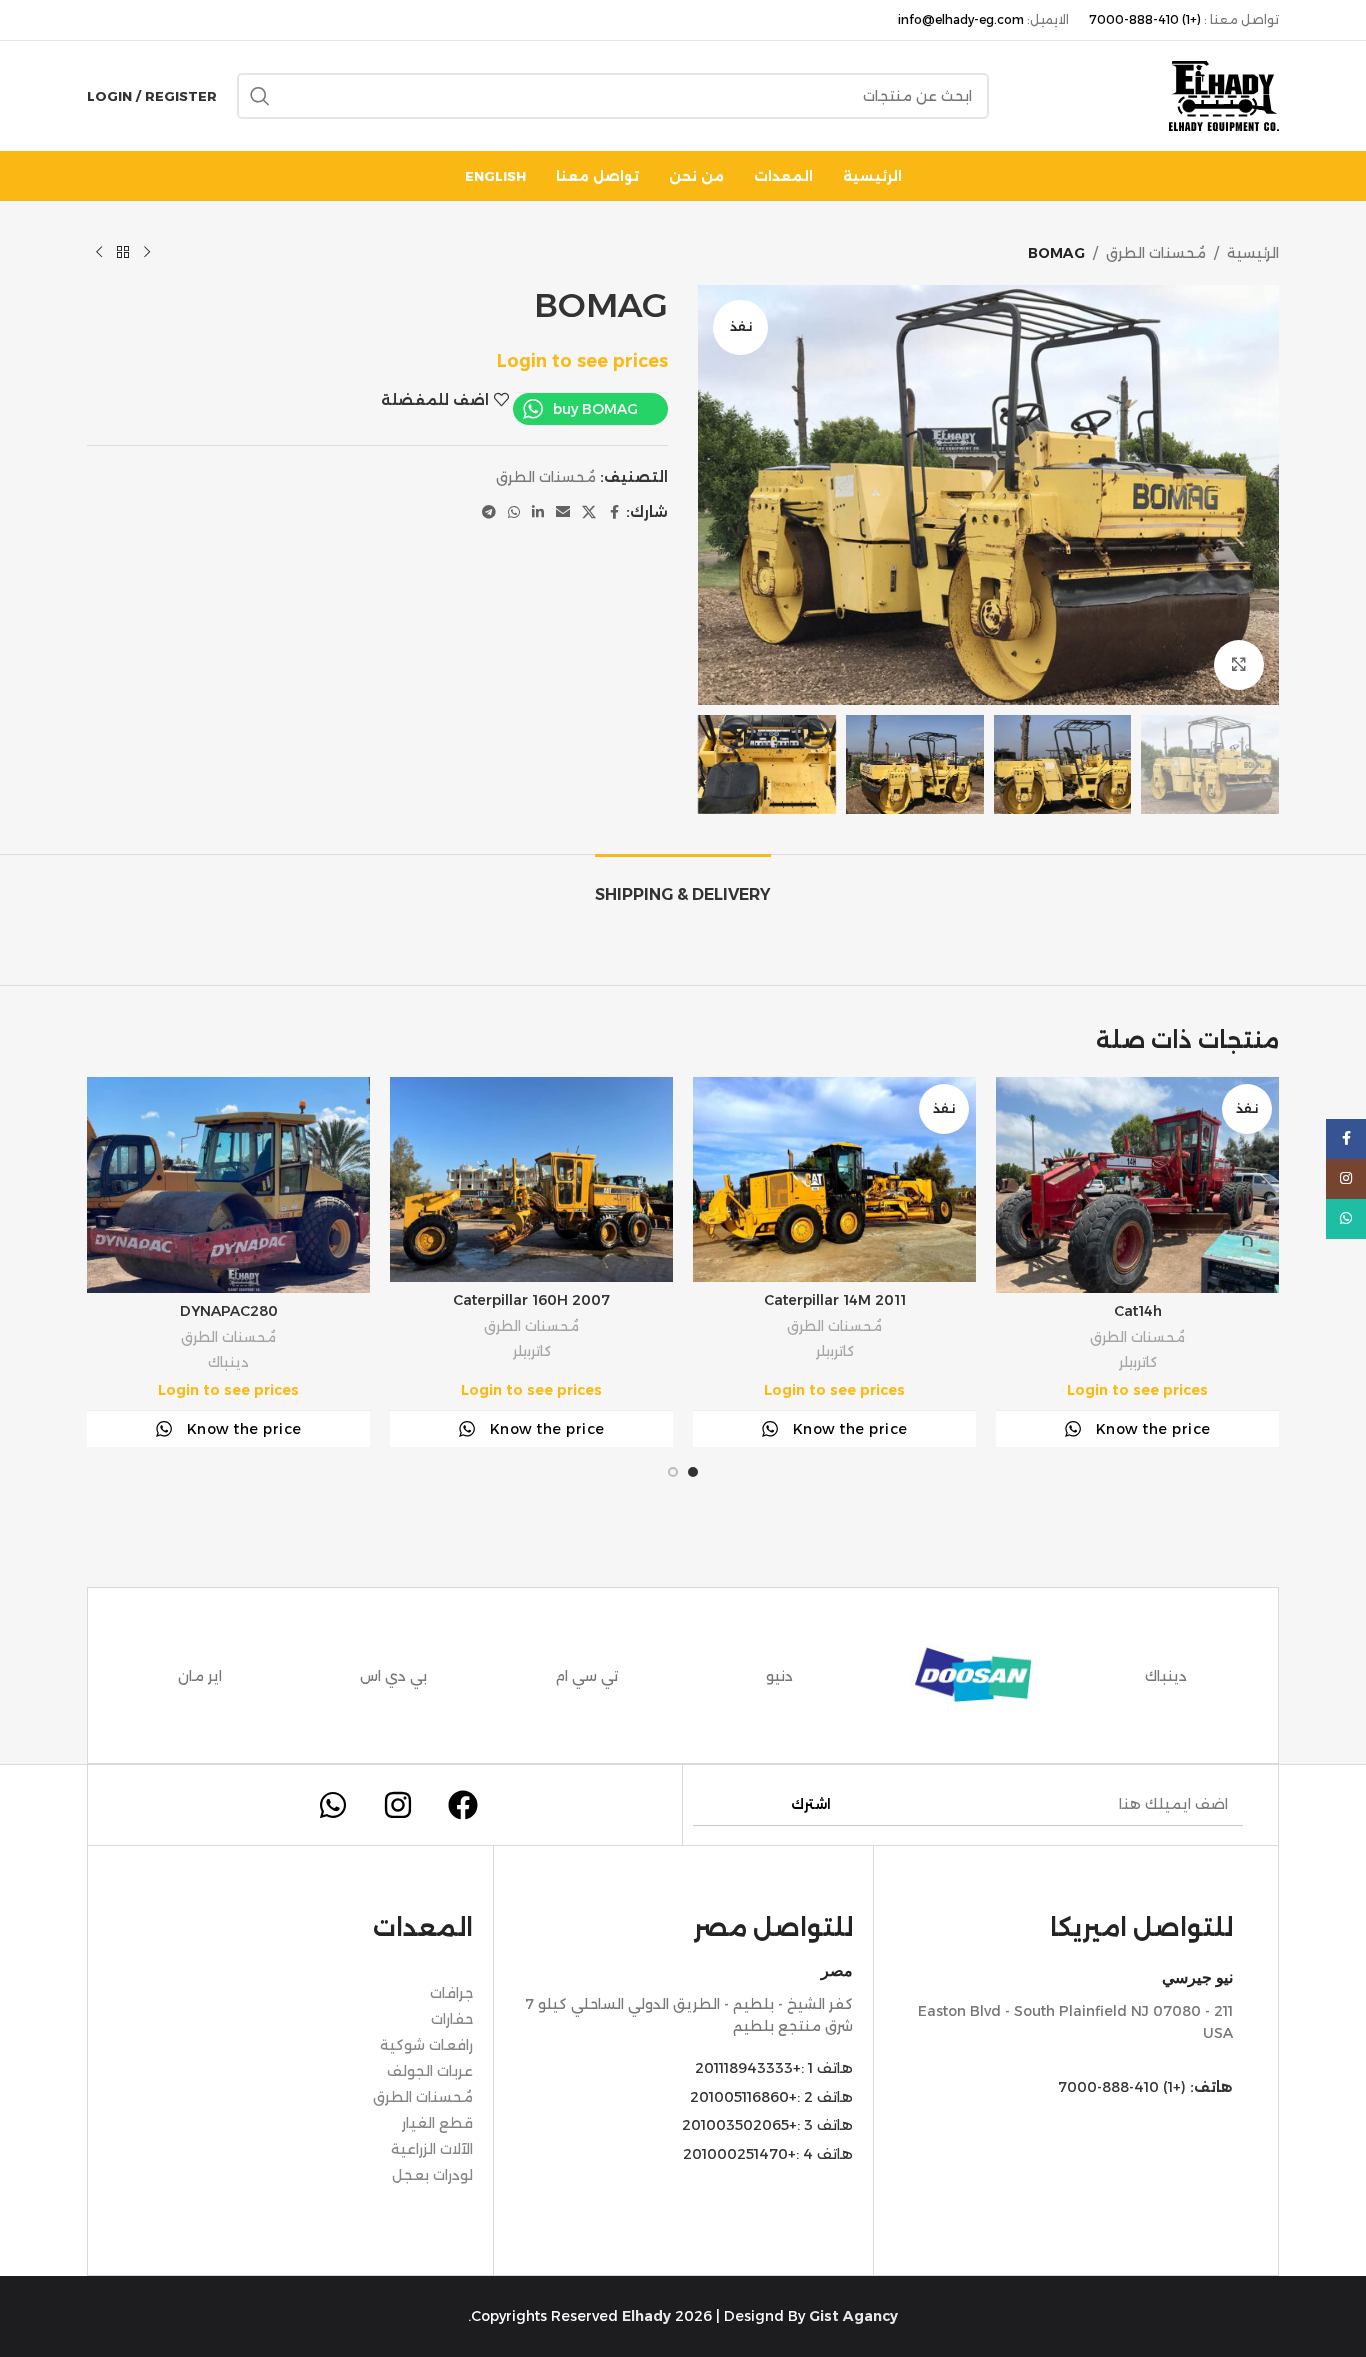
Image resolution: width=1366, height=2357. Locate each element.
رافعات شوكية (426, 2045)
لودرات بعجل (432, 2175)
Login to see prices (582, 360)
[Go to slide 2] (673, 1472)
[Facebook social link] (614, 512)
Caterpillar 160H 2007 (531, 1300)
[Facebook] (463, 1805)
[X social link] (589, 512)
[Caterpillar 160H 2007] (531, 1179)
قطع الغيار (437, 2123)
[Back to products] (123, 253)
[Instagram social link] (1346, 1179)
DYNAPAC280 (229, 1311)
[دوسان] (972, 1675)
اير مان (200, 1676)
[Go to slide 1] (693, 1472)
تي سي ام (586, 1676)
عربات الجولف (430, 2071)
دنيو (779, 1676)
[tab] (683, 884)
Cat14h (1138, 1311)
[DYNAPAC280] (228, 1185)
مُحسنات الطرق (1156, 253)
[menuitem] (495, 176)
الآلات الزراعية (432, 2149)
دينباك (228, 1362)
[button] (1254, 765)
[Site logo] (1224, 95)
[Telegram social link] (489, 512)
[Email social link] (563, 512)
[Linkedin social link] (538, 512)
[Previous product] (147, 253)
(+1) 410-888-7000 (1145, 19)
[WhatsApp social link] (514, 512)
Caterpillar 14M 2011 (835, 1300)
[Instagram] (398, 1805)
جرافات (451, 1993)
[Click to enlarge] (1239, 665)
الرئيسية (1253, 253)
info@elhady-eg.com (961, 19)
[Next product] (99, 253)
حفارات (452, 2019)
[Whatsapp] (333, 1805)
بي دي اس (393, 1676)
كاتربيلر (1138, 1362)
